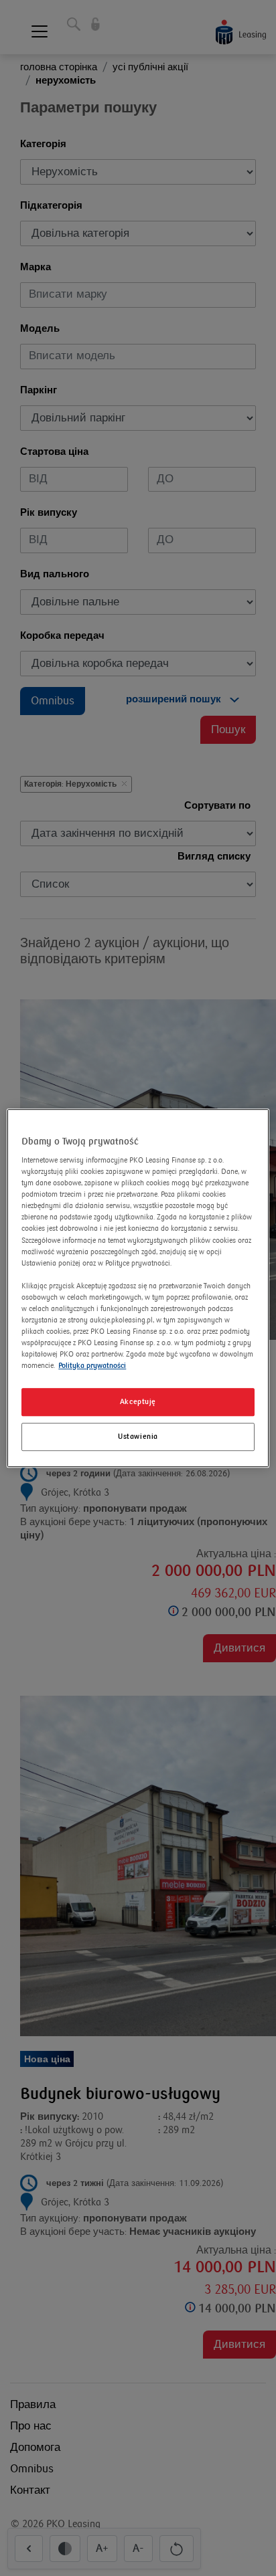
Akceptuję (138, 1402)
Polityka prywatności (92, 1366)
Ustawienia (138, 1436)
